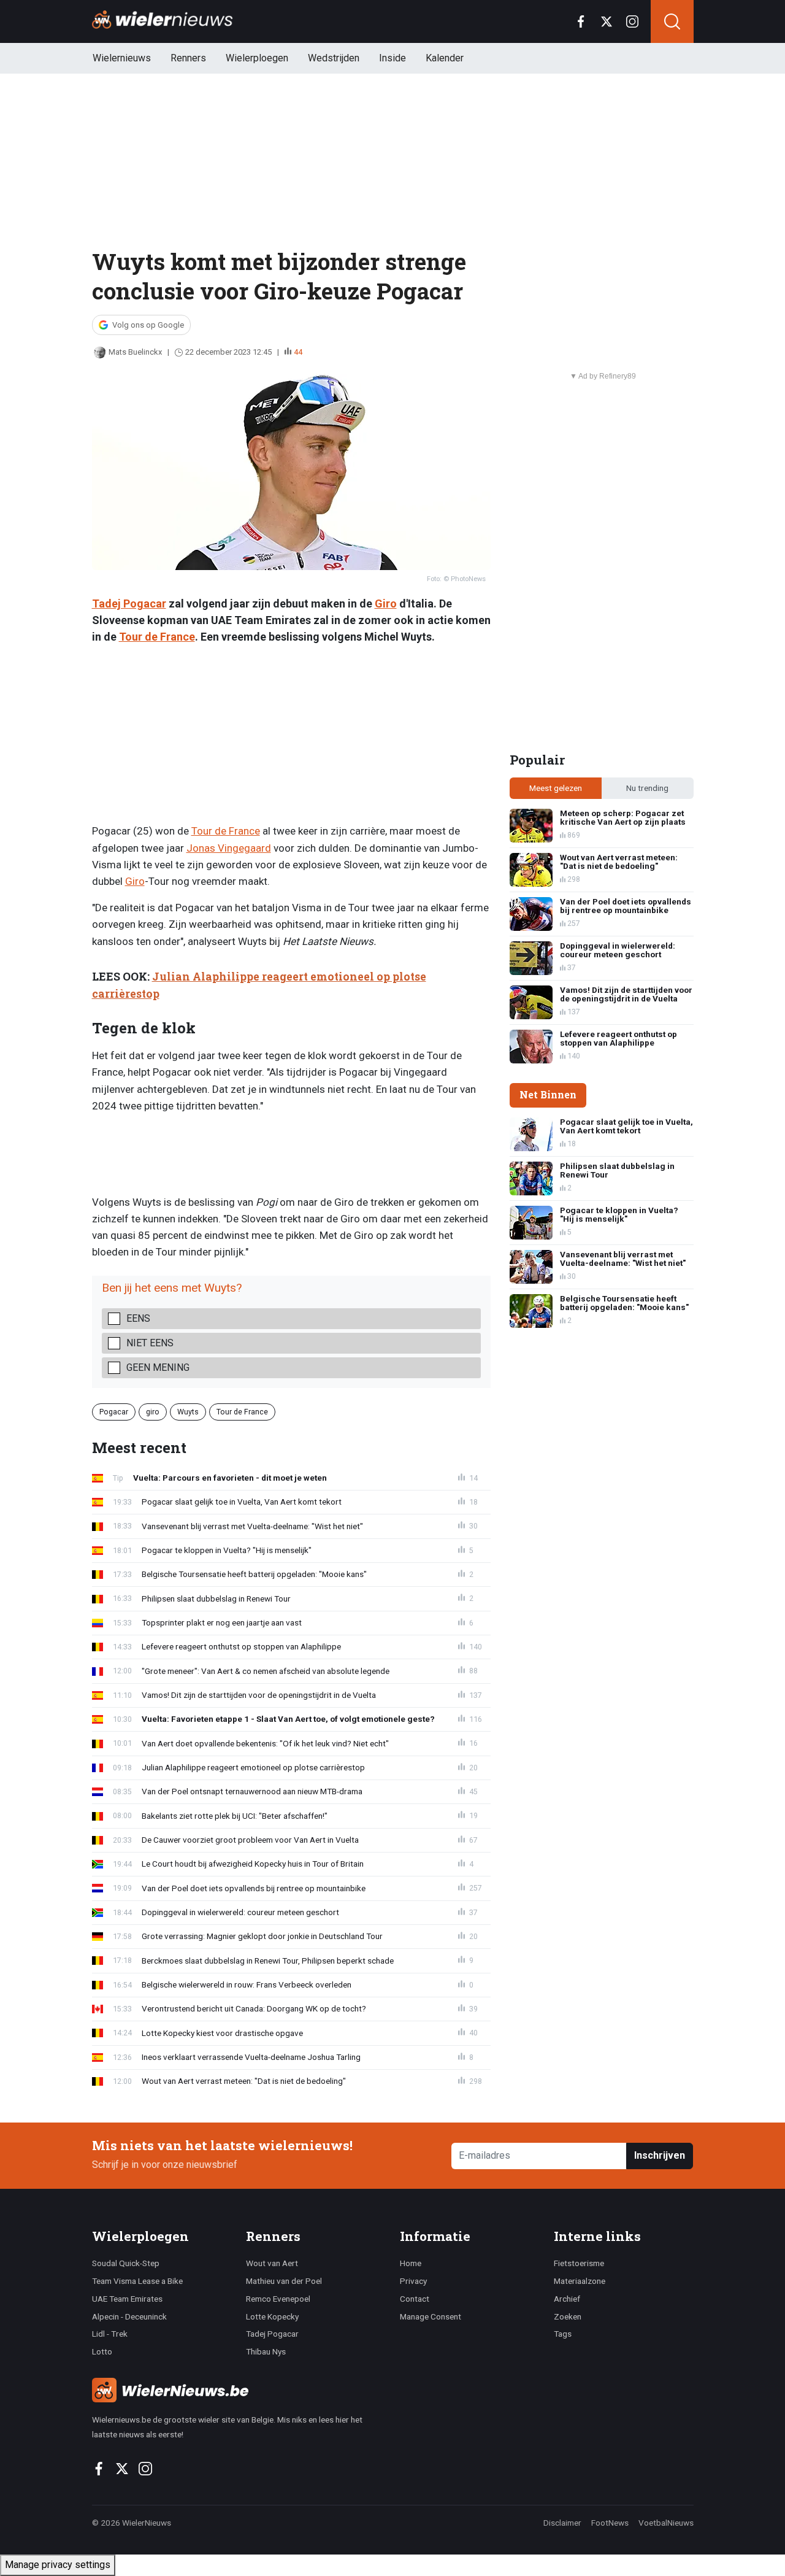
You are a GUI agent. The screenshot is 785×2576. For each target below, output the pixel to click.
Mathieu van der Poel (284, 2281)
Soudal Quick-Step (126, 2263)
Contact (415, 2299)
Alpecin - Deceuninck (129, 2316)
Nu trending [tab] (647, 788)
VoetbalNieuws (666, 2523)
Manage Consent (431, 2316)
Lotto (102, 2351)
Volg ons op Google (148, 325)
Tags (563, 2334)
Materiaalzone (580, 2281)
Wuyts (188, 1412)
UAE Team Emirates (127, 2299)
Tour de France (157, 637)
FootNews (610, 2523)
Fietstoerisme (579, 2263)
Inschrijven (660, 2155)
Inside (392, 58)
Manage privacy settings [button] (58, 2565)
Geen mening (158, 1367)
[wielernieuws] (239, 2390)
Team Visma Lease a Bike (137, 2281)
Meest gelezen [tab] (556, 788)
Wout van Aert (272, 2263)
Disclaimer (562, 2523)
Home (411, 2263)
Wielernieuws (122, 58)
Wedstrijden (334, 58)
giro (153, 1412)
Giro (386, 604)
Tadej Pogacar (129, 604)
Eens (138, 1318)
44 (298, 352)
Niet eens (150, 1343)
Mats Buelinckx (135, 352)
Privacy (413, 2281)
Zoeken (568, 2316)
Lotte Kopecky (272, 2316)
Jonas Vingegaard (229, 848)
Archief (567, 2299)
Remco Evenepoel (278, 2299)
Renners (188, 58)
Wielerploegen (257, 58)
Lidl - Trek (110, 2334)
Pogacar (114, 1412)
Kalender (445, 58)
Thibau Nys (266, 2351)
